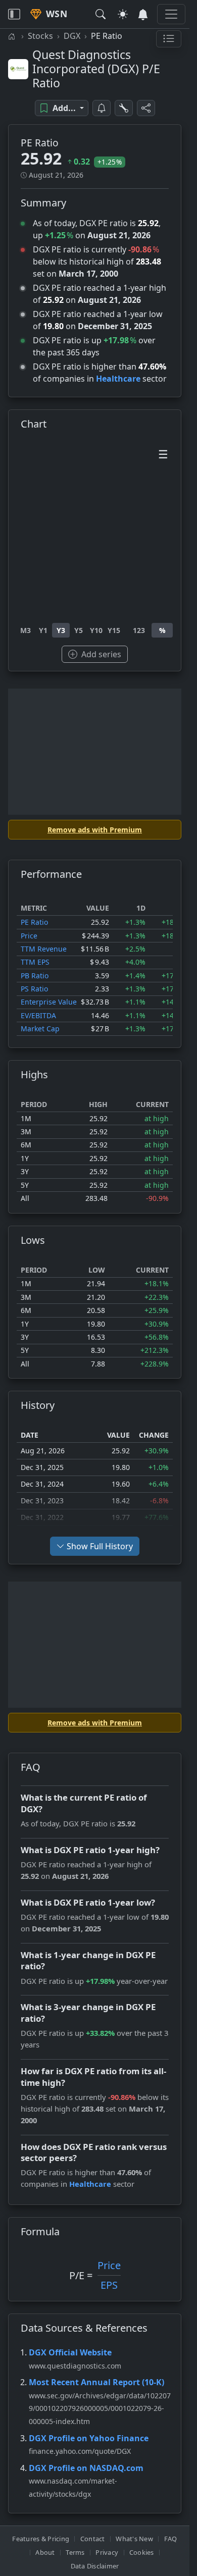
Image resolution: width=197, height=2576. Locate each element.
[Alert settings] (124, 108)
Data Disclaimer (95, 2566)
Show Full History (100, 1546)
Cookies (142, 2552)
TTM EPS (35, 962)
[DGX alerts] (102, 108)
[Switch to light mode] (123, 14)
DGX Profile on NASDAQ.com (86, 2468)
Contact (93, 2539)
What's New (134, 2539)
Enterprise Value (49, 1002)
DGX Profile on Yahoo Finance (89, 2438)
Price (29, 936)
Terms (75, 2552)
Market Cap (40, 1029)
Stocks (40, 36)
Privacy (107, 2552)
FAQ (171, 2539)
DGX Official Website (70, 2352)
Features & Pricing (41, 2539)
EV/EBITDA (38, 1015)
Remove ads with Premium (95, 830)
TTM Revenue (44, 949)
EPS (109, 2285)
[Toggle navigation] (14, 14)
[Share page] (146, 108)
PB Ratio (35, 976)
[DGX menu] (169, 39)
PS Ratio (34, 989)
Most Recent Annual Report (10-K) (96, 2382)
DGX (72, 36)
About (45, 2552)
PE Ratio (34, 922)
